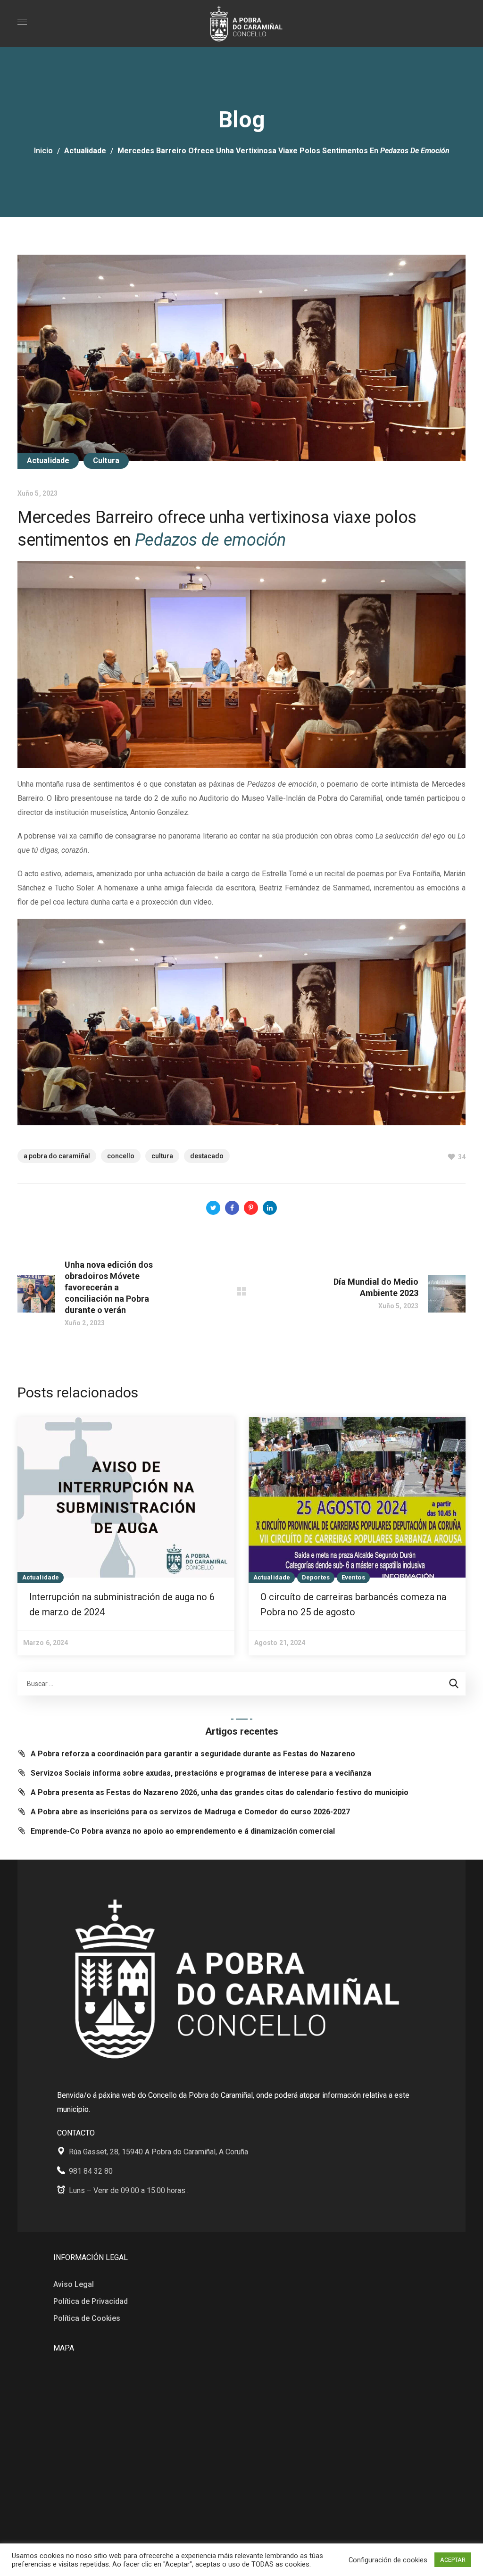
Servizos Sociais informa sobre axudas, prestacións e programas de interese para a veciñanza (201, 1773)
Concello (121, 1156)
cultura (162, 1156)
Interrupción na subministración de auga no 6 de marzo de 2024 (122, 1604)
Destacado (207, 1156)
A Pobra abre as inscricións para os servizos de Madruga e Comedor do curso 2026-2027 (190, 1812)
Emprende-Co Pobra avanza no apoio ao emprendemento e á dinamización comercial (183, 1831)
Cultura (106, 461)
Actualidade (85, 151)
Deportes (316, 1577)
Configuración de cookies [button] (388, 2560)
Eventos (353, 1577)
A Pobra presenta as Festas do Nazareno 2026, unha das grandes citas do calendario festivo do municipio (220, 1792)
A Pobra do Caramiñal (57, 1156)
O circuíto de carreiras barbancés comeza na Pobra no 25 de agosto (353, 1604)
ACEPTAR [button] (453, 2560)
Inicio (43, 151)
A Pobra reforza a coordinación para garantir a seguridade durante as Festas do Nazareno (193, 1754)
